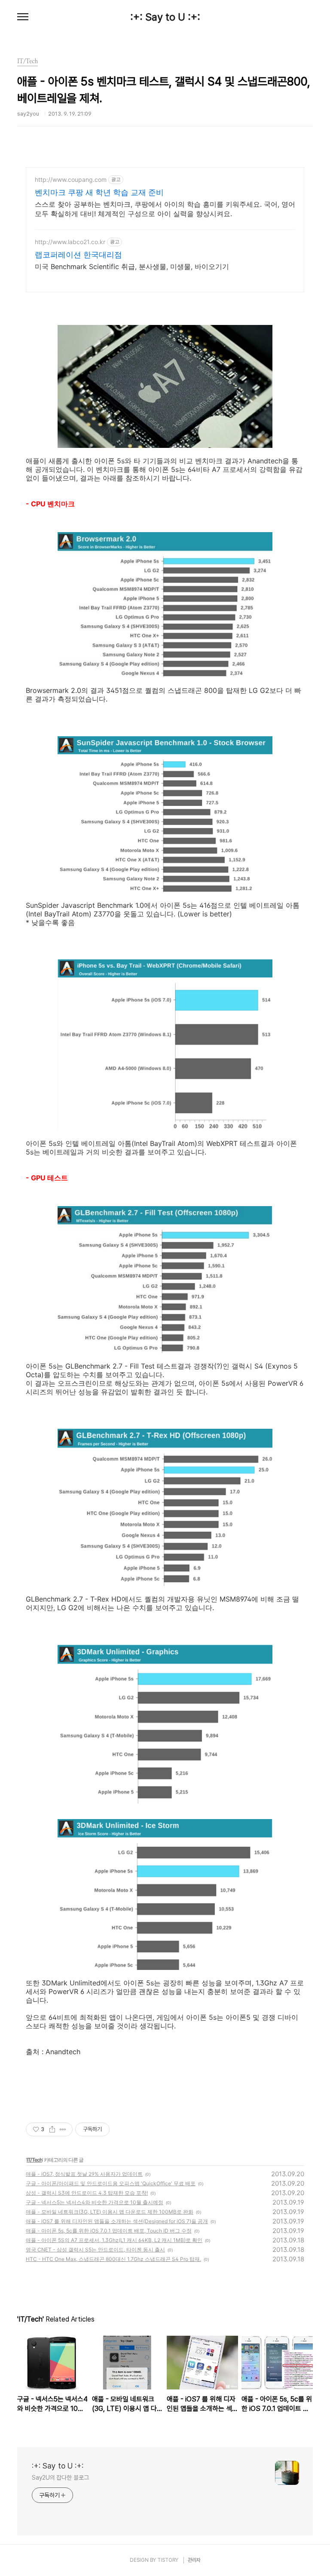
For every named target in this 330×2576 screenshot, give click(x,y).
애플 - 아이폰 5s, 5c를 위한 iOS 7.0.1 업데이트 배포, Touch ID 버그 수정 (109, 2231)
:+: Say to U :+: (165, 17)
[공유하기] (52, 2129)
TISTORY (168, 2560)
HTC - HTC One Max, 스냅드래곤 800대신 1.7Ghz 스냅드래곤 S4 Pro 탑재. (113, 2259)
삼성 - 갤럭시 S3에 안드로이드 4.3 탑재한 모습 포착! (87, 2193)
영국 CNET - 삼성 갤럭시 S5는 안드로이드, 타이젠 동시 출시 (95, 2250)
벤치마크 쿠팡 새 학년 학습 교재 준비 (99, 192)
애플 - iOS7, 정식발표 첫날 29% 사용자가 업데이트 (84, 2174)
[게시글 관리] (63, 2129)
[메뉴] (23, 17)
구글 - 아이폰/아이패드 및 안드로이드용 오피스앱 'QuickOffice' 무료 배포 (111, 2183)
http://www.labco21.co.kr (70, 242)
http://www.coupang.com (71, 179)
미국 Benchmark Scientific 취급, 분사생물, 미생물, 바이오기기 (132, 266)
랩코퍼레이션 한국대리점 (78, 255)
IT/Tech (34, 2160)
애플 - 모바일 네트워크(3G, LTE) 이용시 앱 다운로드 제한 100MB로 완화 (110, 2212)
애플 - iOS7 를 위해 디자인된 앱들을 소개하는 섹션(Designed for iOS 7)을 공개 (117, 2221)
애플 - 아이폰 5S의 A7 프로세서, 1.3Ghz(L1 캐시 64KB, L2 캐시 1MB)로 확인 (114, 2240)
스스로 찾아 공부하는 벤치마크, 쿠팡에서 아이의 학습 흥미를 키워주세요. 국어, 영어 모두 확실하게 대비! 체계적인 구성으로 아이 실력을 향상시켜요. (165, 209)
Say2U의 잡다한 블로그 (60, 2478)
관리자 (194, 2560)
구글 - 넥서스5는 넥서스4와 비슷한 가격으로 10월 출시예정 (95, 2202)
